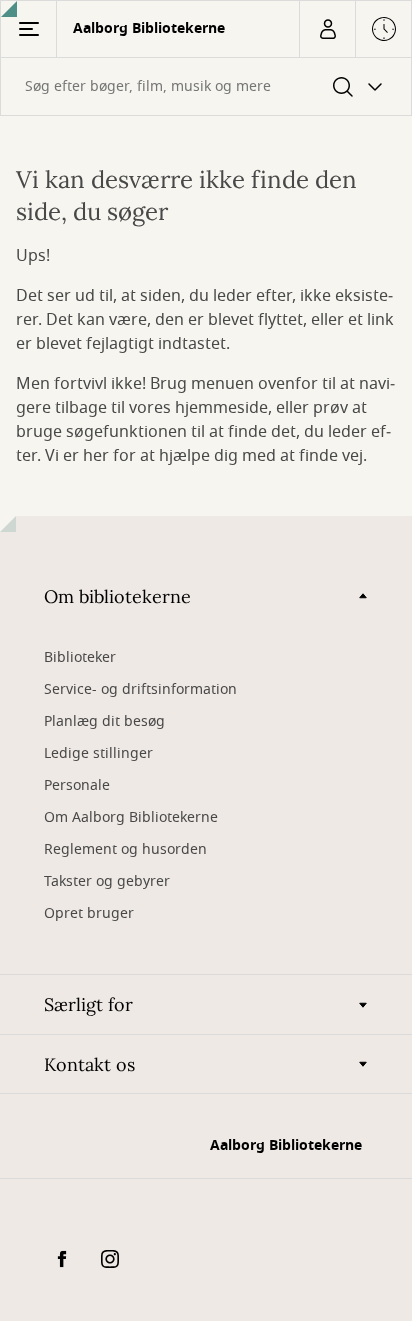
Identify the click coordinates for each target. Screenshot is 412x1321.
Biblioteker (80, 657)
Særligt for (88, 1004)
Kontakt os (89, 1064)
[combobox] (206, 86)
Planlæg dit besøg (104, 721)
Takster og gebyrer (107, 881)
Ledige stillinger (98, 753)
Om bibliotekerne (117, 596)
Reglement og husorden (125, 849)
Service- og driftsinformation (140, 689)
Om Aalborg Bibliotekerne (131, 817)
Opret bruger (89, 913)
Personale (77, 785)
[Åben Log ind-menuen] (327, 29)
